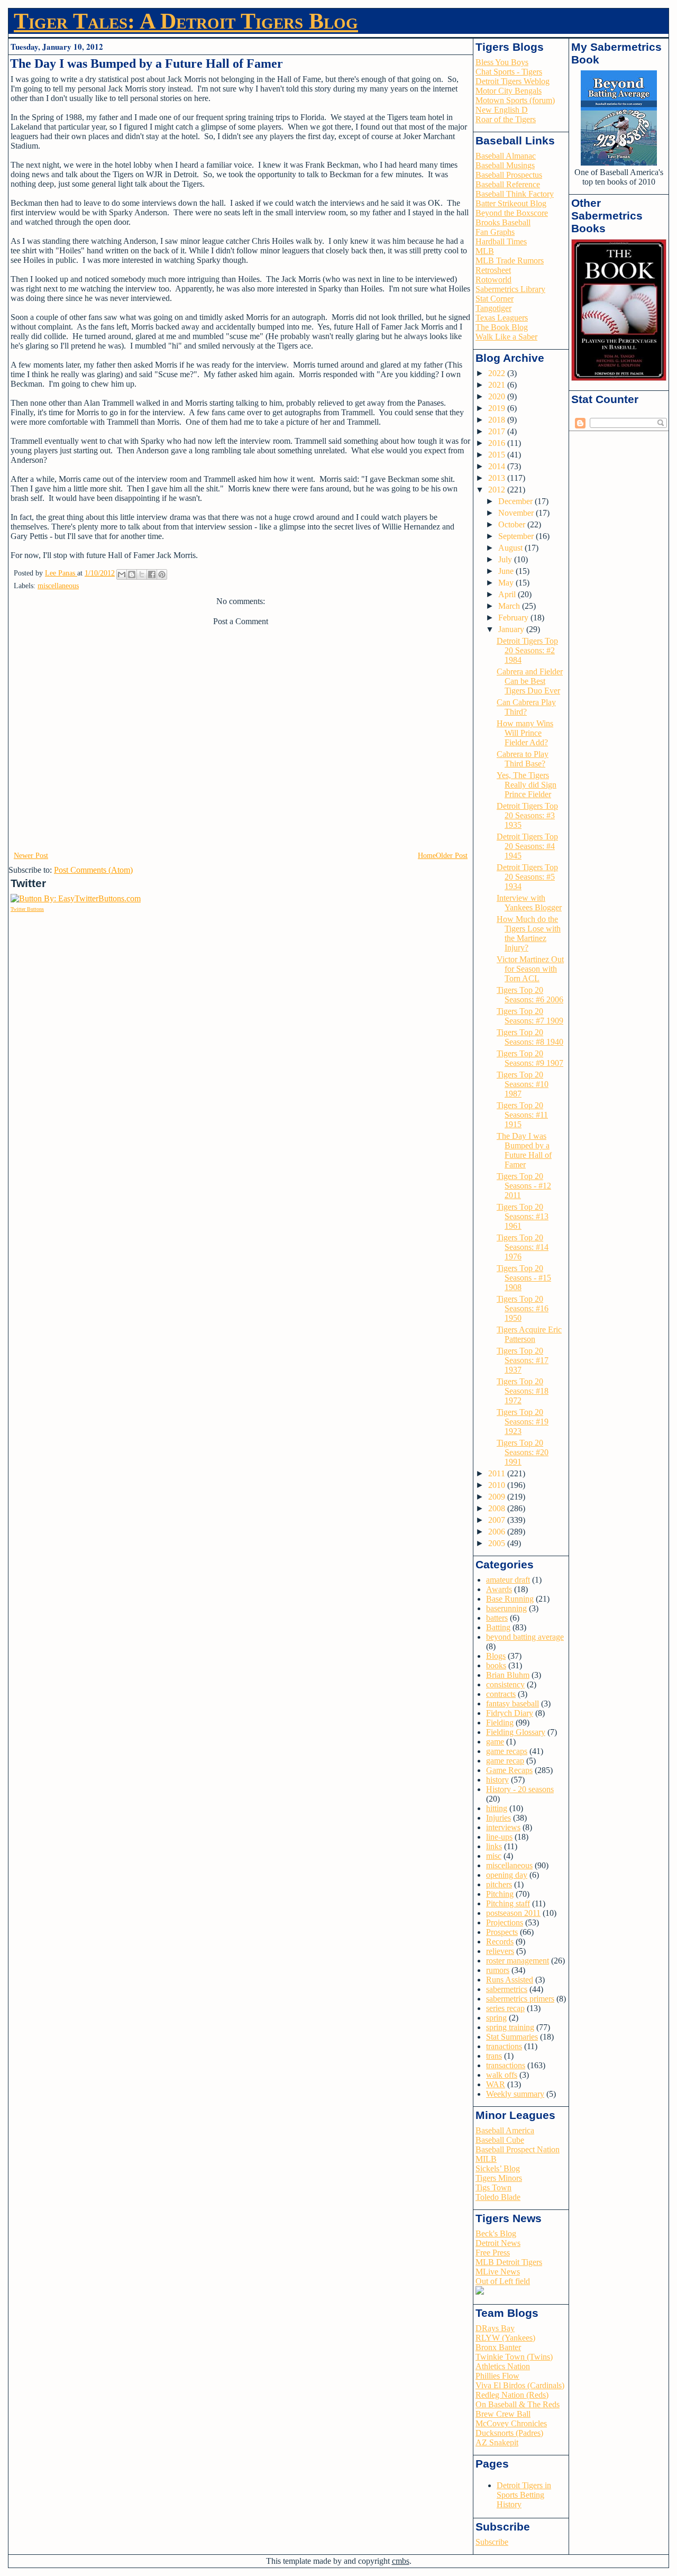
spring (496, 2018)
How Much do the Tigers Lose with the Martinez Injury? (529, 933)
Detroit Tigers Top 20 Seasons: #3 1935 (527, 815)
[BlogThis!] (132, 574)
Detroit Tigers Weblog (513, 81)
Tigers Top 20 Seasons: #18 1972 (523, 1391)
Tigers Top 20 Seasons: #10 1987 (523, 1084)
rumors (498, 1970)
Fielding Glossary (516, 1732)
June (507, 571)
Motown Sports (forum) (515, 100)
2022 (498, 373)
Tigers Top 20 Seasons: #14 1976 (523, 1247)
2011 (498, 1473)
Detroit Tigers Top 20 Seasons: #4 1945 (527, 846)
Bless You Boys (502, 62)
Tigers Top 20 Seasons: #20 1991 (523, 1452)
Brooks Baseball (503, 222)
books (496, 1665)
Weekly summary (515, 2094)
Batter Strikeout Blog (511, 203)
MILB (486, 2159)
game (495, 1742)
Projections (505, 1922)
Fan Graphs (495, 232)
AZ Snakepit (497, 2442)
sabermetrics (507, 1989)
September (517, 536)
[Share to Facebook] (152, 574)
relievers (500, 1951)
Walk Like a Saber (506, 337)
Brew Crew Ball (503, 2414)
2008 (498, 1508)
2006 (498, 1532)
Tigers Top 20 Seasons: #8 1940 (530, 1037)
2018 (498, 420)
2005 (498, 1543)
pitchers (499, 1884)
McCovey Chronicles (511, 2423)
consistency (505, 1684)
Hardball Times (501, 241)
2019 (498, 408)
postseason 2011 (513, 1913)
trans (494, 2056)
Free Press (493, 2253)
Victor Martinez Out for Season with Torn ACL (530, 969)
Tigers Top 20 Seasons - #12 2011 (524, 1186)
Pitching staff (508, 1903)
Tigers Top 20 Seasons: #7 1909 (530, 1016)
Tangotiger (493, 308)
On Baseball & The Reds (518, 2404)
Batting (498, 1627)
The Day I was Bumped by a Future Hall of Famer (524, 1150)
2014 (498, 466)
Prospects (502, 1932)
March (510, 606)
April (508, 594)
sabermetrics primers (520, 1999)
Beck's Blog (496, 2234)
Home (427, 856)
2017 (498, 431)
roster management (518, 1961)
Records (500, 1942)
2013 (498, 478)
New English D (502, 110)
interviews (503, 1827)
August (511, 548)
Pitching (500, 1894)
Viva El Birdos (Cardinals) (520, 2385)
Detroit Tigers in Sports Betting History (524, 2495)
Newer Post (31, 856)
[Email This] (122, 574)
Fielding (500, 1723)
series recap (505, 2008)
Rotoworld (493, 280)
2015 (498, 455)
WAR (496, 2084)
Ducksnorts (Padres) (509, 2433)
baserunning (506, 1608)
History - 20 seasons (520, 1789)
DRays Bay (495, 2328)
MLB (485, 251)
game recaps (507, 1751)
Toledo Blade (498, 2197)
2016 (498, 443)
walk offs (502, 2075)
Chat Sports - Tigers (509, 72)
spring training (510, 2027)
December (516, 501)
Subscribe (492, 2542)
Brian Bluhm (508, 1675)
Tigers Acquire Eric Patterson (529, 1334)
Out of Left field (503, 2281)
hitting (497, 1808)
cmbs (401, 2561)
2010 (498, 1485)
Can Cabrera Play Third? (526, 707)
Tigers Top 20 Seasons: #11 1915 (522, 1115)
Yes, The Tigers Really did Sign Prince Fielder (527, 785)
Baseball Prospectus (509, 175)
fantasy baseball (513, 1703)
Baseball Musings (505, 165)
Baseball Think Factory (515, 194)
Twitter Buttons (27, 909)
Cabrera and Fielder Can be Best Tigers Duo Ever (530, 681)
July (506, 559)
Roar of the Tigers (506, 119)
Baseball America (505, 2130)
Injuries (498, 1818)
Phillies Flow (497, 2376)
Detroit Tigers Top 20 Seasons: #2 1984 (527, 650)
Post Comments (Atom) (93, 870)
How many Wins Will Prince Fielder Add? (525, 733)
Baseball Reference (508, 184)
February (514, 618)
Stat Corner (495, 299)
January (512, 629)
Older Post (452, 856)
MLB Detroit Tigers (509, 2262)
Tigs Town (493, 2187)
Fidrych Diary (510, 1713)
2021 (498, 385)
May (507, 583)
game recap (505, 1761)
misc (494, 1856)
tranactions (504, 2046)
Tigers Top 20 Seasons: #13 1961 (523, 1216)
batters (497, 1618)
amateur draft (508, 1580)
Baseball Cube (500, 2140)
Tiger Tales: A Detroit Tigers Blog (186, 21)
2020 (498, 396)
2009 (498, 1497)
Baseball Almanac (506, 156)
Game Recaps (509, 1770)
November (517, 513)
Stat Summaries (512, 2037)
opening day (507, 1875)
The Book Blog (502, 327)
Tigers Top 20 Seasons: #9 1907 (530, 1058)
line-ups (499, 1837)
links (494, 1846)
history (497, 1780)
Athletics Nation (503, 2366)
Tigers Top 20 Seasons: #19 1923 (523, 1422)
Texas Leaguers (502, 318)
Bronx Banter (498, 2347)
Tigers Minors (499, 2178)
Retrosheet (493, 270)
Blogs (496, 1656)
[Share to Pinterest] (162, 574)
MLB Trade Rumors (510, 261)
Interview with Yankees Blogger (529, 903)
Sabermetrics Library (510, 289)
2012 (498, 490)
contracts (501, 1694)
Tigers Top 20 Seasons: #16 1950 (523, 1308)
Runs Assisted (510, 1980)
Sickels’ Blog (498, 2168)
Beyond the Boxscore (512, 213)
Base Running (510, 1599)
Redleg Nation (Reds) (512, 2395)
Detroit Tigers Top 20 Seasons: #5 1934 (527, 877)
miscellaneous (58, 586)
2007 (498, 1520)
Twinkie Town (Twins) (514, 2357)
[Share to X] (142, 574)
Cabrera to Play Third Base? (523, 759)
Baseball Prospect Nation (518, 2149)
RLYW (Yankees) (505, 2338)
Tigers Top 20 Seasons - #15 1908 (524, 1278)
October (513, 524)
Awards (499, 1589)
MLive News (498, 2272)
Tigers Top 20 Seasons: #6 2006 (530, 995)
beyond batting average (525, 1637)
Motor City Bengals (509, 91)
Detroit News (498, 2243)
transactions (506, 2065)
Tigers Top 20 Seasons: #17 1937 (523, 1360)
